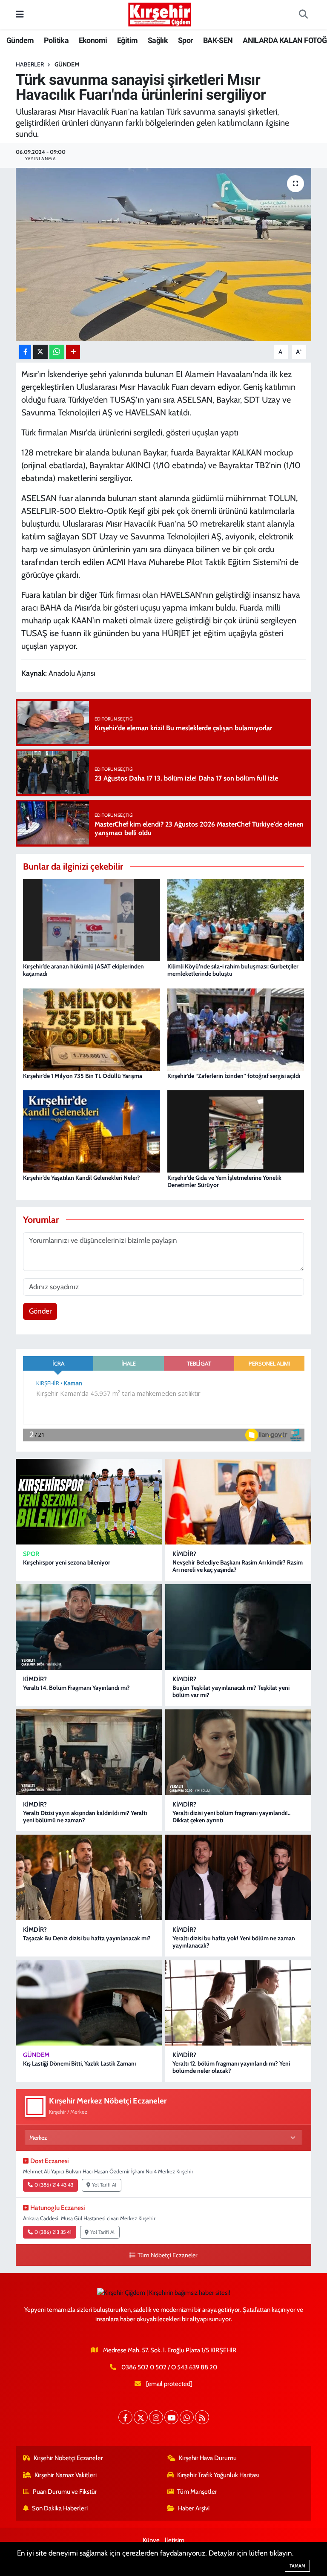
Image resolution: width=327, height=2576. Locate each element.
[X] (141, 2417)
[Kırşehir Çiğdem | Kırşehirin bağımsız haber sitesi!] (160, 13)
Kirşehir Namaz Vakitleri (66, 2475)
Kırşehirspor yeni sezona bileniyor (67, 1562)
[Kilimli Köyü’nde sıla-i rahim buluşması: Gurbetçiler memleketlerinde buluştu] (236, 919)
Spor (186, 40)
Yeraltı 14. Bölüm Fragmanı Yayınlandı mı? (76, 1688)
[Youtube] (171, 2417)
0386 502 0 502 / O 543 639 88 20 (169, 2367)
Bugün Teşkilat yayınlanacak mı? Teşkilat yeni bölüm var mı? (231, 1691)
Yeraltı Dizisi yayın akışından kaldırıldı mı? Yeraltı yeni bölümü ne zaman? (85, 1817)
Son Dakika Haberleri (60, 2508)
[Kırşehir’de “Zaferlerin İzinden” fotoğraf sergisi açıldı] (236, 1029)
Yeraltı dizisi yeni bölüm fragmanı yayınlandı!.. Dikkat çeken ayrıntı (231, 1817)
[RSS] (202, 2417)
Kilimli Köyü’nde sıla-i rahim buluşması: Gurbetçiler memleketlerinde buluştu (233, 970)
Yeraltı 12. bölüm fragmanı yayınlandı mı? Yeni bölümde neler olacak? (231, 2067)
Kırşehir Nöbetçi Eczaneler (68, 2458)
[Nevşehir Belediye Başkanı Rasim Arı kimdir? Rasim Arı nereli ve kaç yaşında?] (238, 1502)
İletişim (175, 2540)
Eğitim (127, 40)
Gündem (20, 40)
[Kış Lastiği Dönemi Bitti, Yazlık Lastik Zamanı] (89, 2003)
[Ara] (303, 15)
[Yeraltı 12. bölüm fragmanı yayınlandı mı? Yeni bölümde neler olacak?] (238, 2003)
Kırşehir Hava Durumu (208, 2458)
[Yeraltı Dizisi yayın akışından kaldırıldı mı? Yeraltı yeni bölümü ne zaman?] (89, 1752)
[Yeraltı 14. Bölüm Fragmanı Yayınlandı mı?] (89, 1627)
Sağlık (158, 40)
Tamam (297, 2566)
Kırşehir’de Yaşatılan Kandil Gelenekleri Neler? (82, 1178)
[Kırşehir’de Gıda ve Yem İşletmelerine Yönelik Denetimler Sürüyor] (236, 1131)
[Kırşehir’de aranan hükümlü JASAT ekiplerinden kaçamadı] (92, 919)
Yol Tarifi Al (104, 2185)
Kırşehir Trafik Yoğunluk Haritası (218, 2475)
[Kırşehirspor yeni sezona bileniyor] (89, 1502)
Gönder (40, 1311)
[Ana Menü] (20, 14)
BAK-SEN (218, 40)
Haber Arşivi (194, 2508)
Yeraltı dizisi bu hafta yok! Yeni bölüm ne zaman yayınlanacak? (234, 1942)
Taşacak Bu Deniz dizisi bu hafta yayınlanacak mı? (87, 1938)
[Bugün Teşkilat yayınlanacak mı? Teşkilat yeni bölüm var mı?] (238, 1627)
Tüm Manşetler (197, 2492)
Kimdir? (184, 1554)
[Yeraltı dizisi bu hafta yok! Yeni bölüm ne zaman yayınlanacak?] (238, 1877)
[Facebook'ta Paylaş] (25, 352)
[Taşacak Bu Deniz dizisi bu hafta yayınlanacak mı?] (89, 1877)
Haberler (30, 64)
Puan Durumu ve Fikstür (65, 2492)
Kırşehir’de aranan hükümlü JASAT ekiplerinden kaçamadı (83, 970)
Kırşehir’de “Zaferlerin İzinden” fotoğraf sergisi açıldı (234, 1076)
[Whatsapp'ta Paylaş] (57, 352)
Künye (151, 2540)
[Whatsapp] (187, 2417)
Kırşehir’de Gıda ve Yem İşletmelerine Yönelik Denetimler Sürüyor (224, 1181)
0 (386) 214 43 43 (54, 2185)
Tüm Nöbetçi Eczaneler (167, 2255)
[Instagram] (156, 2417)
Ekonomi (93, 40)
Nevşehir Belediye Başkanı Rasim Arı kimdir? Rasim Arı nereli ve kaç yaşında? (238, 1566)
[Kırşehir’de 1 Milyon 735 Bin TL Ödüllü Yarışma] (92, 1029)
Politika (56, 40)
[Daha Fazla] (73, 352)
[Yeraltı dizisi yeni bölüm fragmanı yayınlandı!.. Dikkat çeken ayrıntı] (238, 1752)
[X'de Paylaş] (40, 352)
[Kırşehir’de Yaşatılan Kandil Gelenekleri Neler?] (92, 1131)
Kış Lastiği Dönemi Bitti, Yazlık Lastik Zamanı (79, 2063)
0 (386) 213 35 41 (53, 2232)
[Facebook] (125, 2417)
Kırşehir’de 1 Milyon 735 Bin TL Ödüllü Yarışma (83, 1076)
